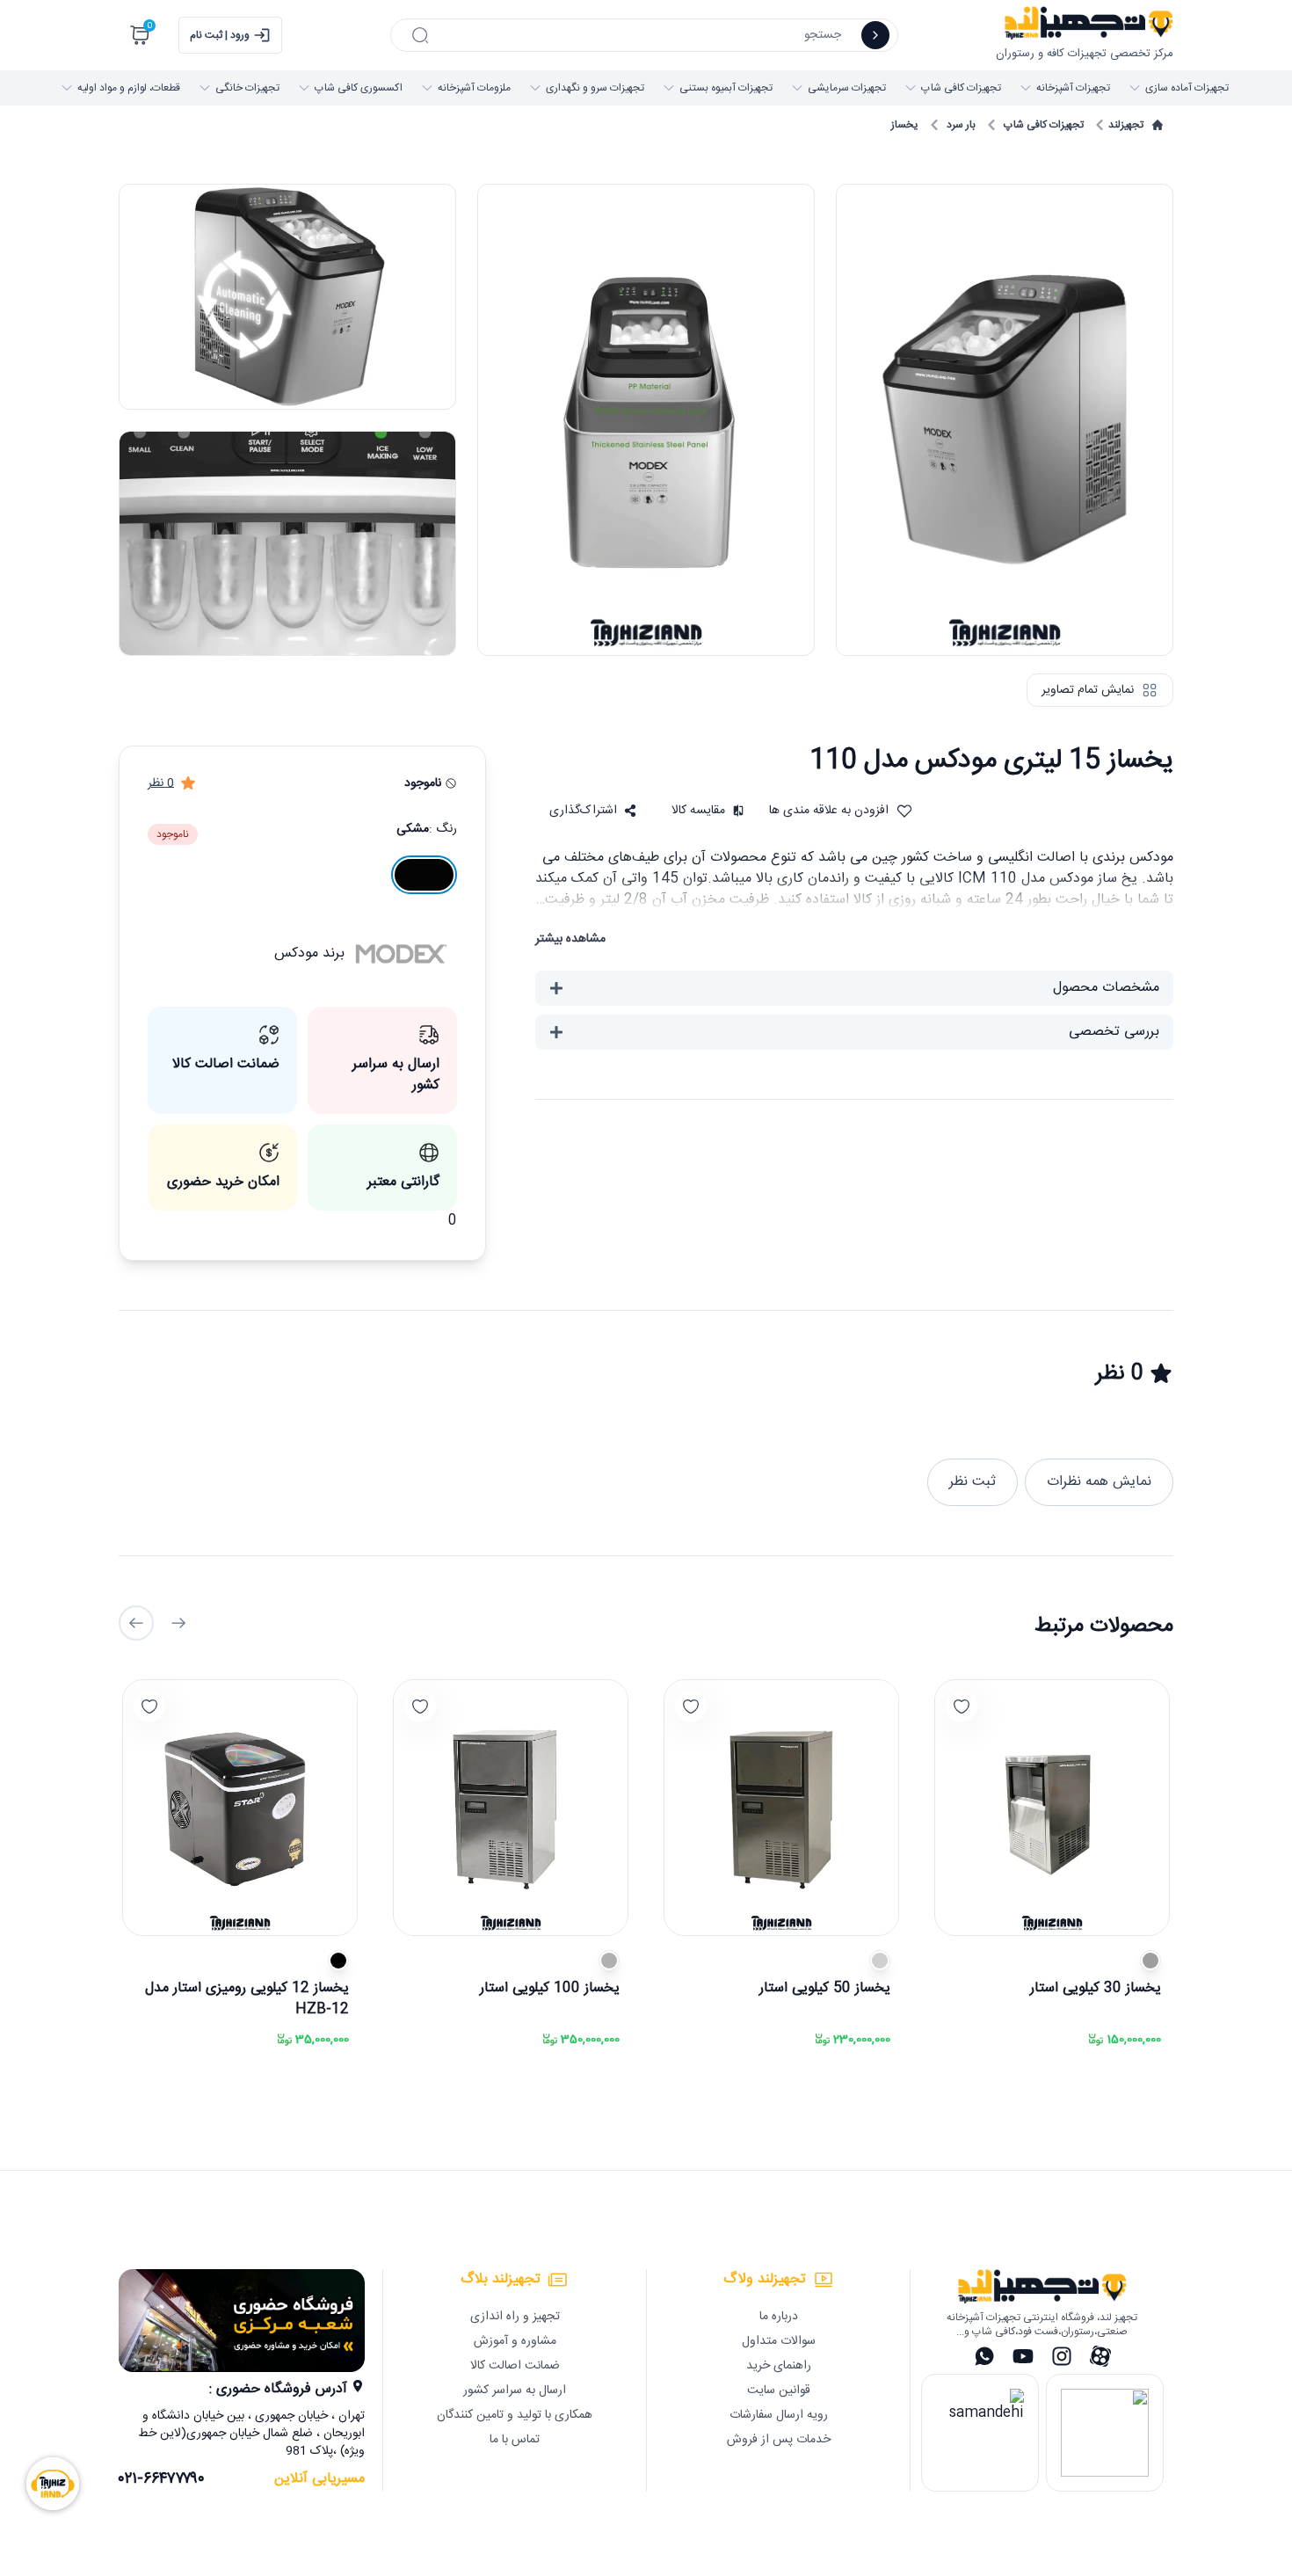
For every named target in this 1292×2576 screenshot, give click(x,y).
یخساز (905, 125)
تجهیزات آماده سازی (1187, 88)
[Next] (136, 1623)
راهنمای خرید (779, 2366)
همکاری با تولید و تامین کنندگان (515, 2415)
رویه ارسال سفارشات (779, 2415)
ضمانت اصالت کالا (515, 2366)
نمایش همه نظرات (1099, 1482)
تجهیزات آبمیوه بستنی (726, 88)
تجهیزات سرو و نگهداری (595, 88)
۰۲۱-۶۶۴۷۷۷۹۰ (162, 2479)
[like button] (962, 1706)
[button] (593, 811)
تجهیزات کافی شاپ (961, 88)
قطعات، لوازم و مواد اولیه (129, 88)
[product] (1052, 1808)
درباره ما (779, 2317)
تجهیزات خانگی (247, 88)
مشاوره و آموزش (515, 2341)
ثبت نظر (973, 1482)
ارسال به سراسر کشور (515, 2390)
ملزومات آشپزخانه (474, 88)
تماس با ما (515, 2440)
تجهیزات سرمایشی (847, 88)
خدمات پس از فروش (779, 2440)
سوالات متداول (779, 2341)
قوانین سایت (779, 2390)
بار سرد (961, 125)
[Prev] (178, 1623)
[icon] (875, 35)
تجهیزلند (1126, 125)
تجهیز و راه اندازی (515, 2317)
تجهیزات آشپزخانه (1073, 88)
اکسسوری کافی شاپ (359, 88)
